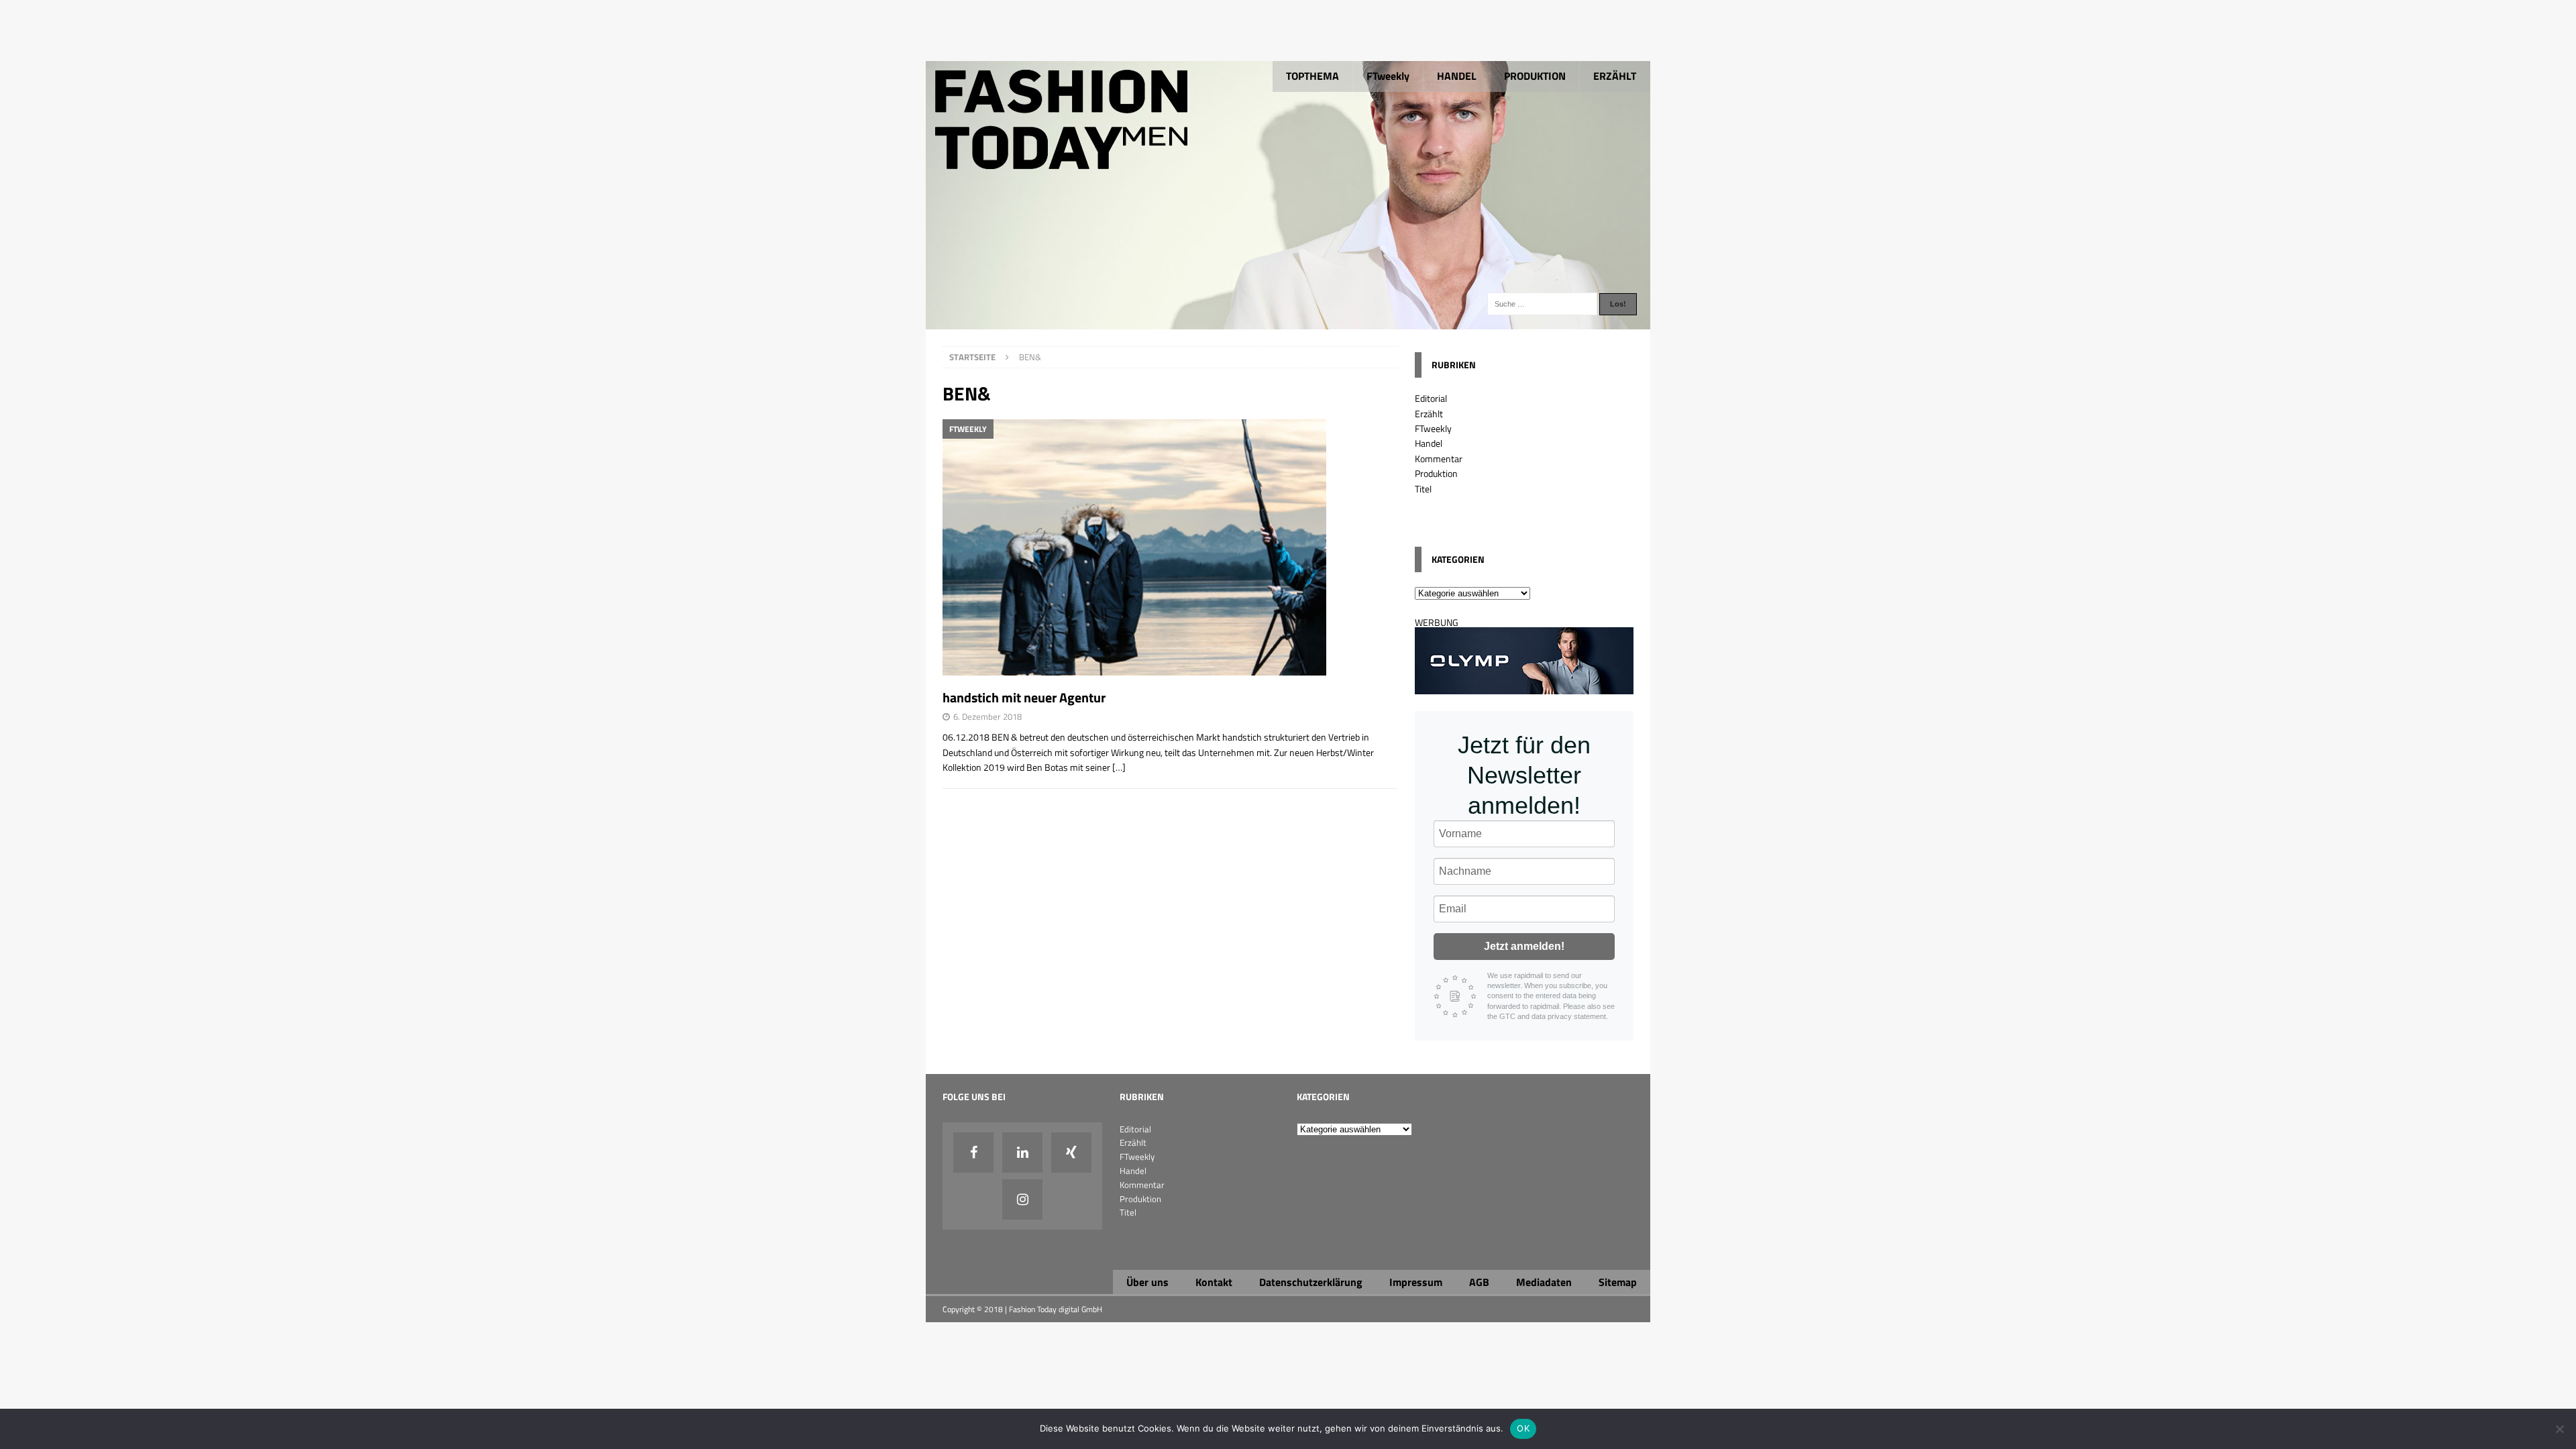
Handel (1429, 443)
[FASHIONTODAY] (1288, 322)
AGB (1479, 1282)
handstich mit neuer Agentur (1024, 697)
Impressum (1416, 1282)
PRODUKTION (1535, 76)
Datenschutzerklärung (1311, 1282)
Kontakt (1214, 1282)
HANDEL (1457, 76)
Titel (1423, 489)
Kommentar (1439, 459)
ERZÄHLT (1615, 76)
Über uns (1147, 1282)
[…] (1119, 767)
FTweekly (1388, 76)
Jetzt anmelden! (1524, 946)
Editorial (1431, 398)
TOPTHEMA (1312, 76)
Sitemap (1618, 1282)
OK (1523, 1428)
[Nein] (2559, 1429)
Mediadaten (1544, 1282)
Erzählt (1429, 414)
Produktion (1436, 473)
